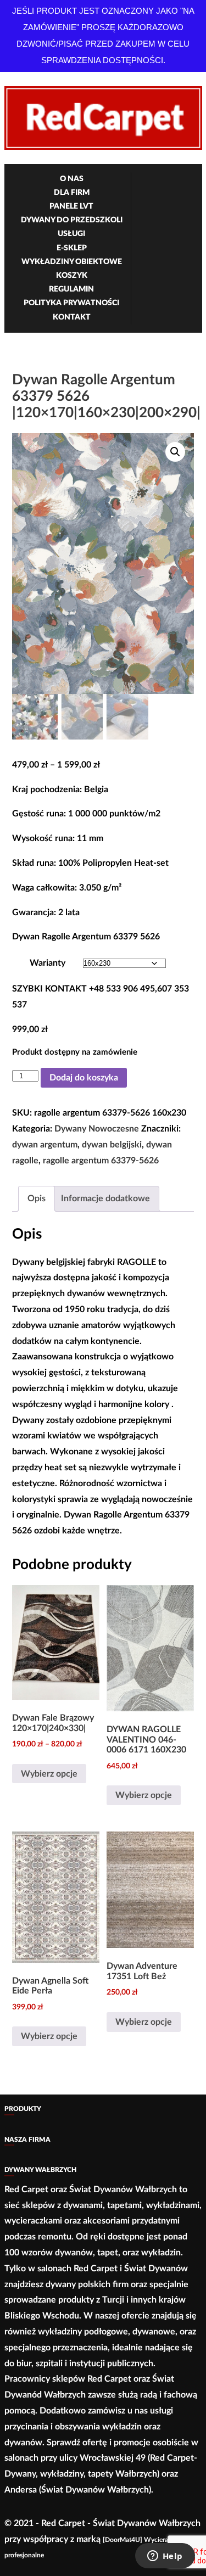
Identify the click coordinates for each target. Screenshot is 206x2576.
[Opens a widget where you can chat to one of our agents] (165, 2557)
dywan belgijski (112, 1145)
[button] (175, 452)
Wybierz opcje (49, 1774)
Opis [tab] (37, 1199)
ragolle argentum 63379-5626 (101, 1161)
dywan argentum (45, 1145)
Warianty (48, 963)
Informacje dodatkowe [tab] (105, 1199)
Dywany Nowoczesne (97, 1129)
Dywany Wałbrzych (40, 2170)
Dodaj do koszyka (84, 1078)
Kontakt (72, 317)
